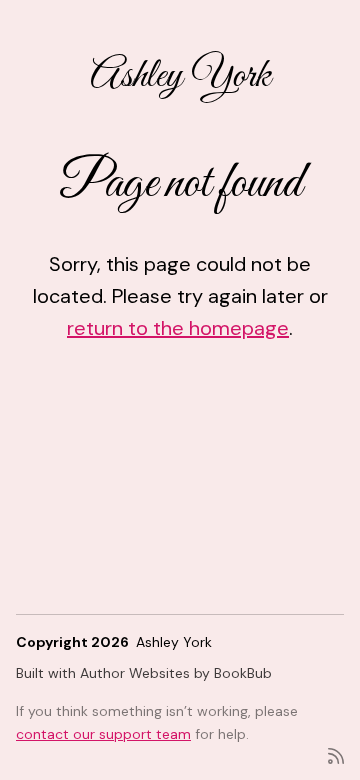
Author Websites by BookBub (176, 673)
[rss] (336, 754)
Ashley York (180, 76)
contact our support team (103, 734)
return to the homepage (178, 328)
